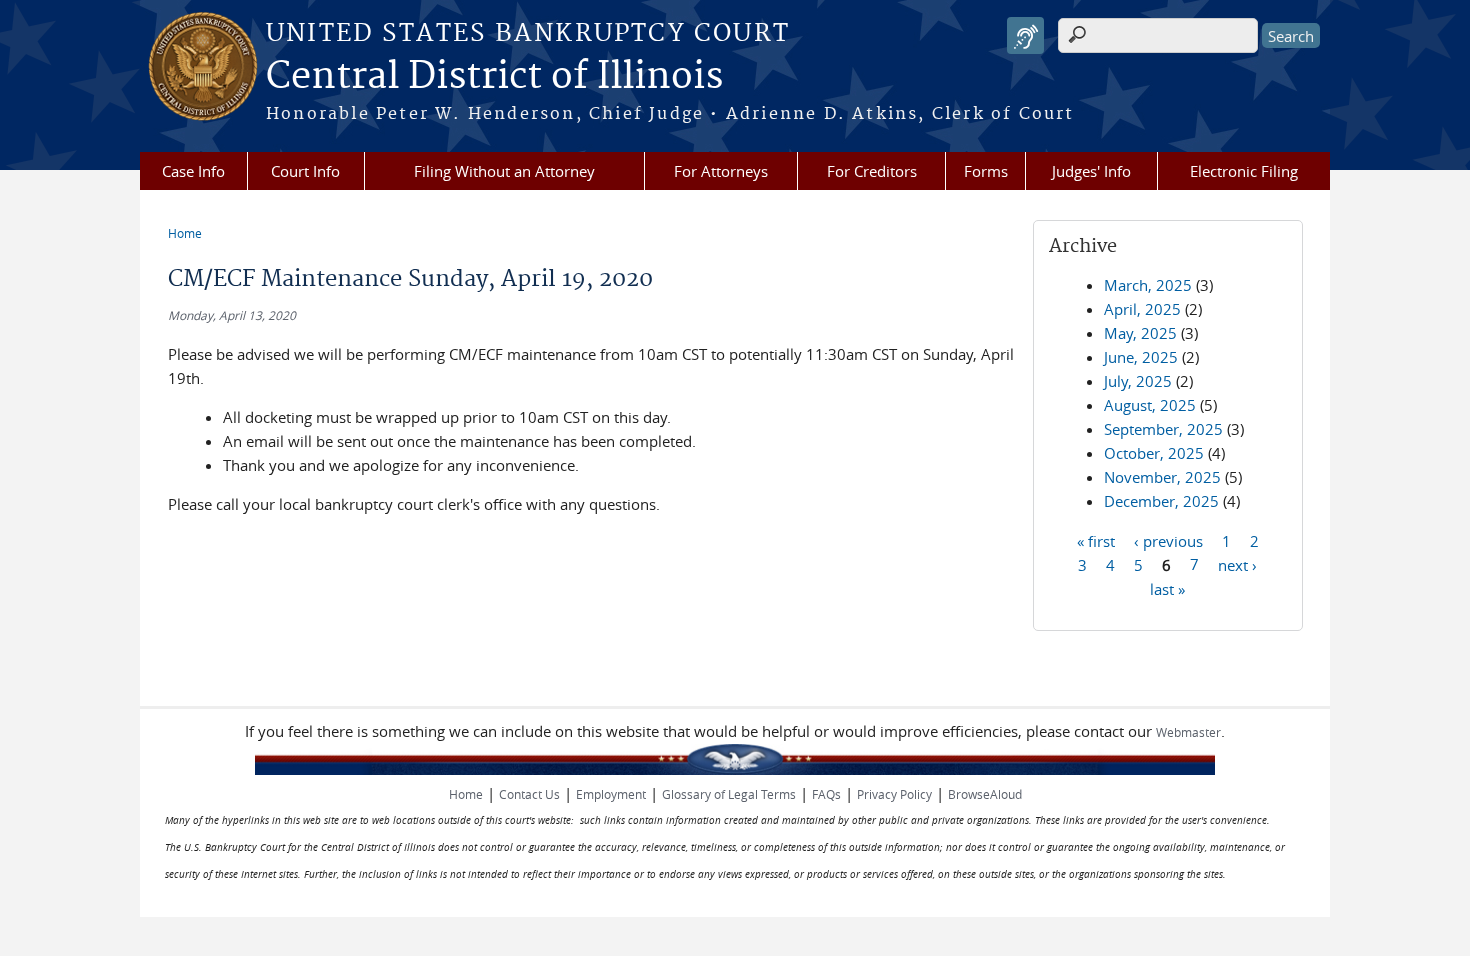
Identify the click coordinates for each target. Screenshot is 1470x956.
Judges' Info (1091, 171)
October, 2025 (1154, 453)
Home (185, 233)
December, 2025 (1161, 501)
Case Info (193, 171)
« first (1096, 540)
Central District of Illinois (494, 77)
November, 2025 (1162, 477)
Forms (986, 171)
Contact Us (529, 794)
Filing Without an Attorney (504, 171)
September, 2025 (1163, 429)
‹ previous (1168, 540)
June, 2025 (1141, 357)
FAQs (826, 794)
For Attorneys (721, 171)
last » (1167, 588)
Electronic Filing (1244, 171)
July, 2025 (1138, 381)
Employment (611, 794)
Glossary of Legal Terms (729, 794)
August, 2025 (1150, 405)
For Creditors (872, 171)
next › (1237, 564)
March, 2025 (1148, 285)
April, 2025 (1142, 309)
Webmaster (1188, 732)
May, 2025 (1140, 333)
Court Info (305, 171)
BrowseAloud (985, 794)
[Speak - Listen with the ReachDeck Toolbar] (1025, 35)
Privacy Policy (894, 794)
